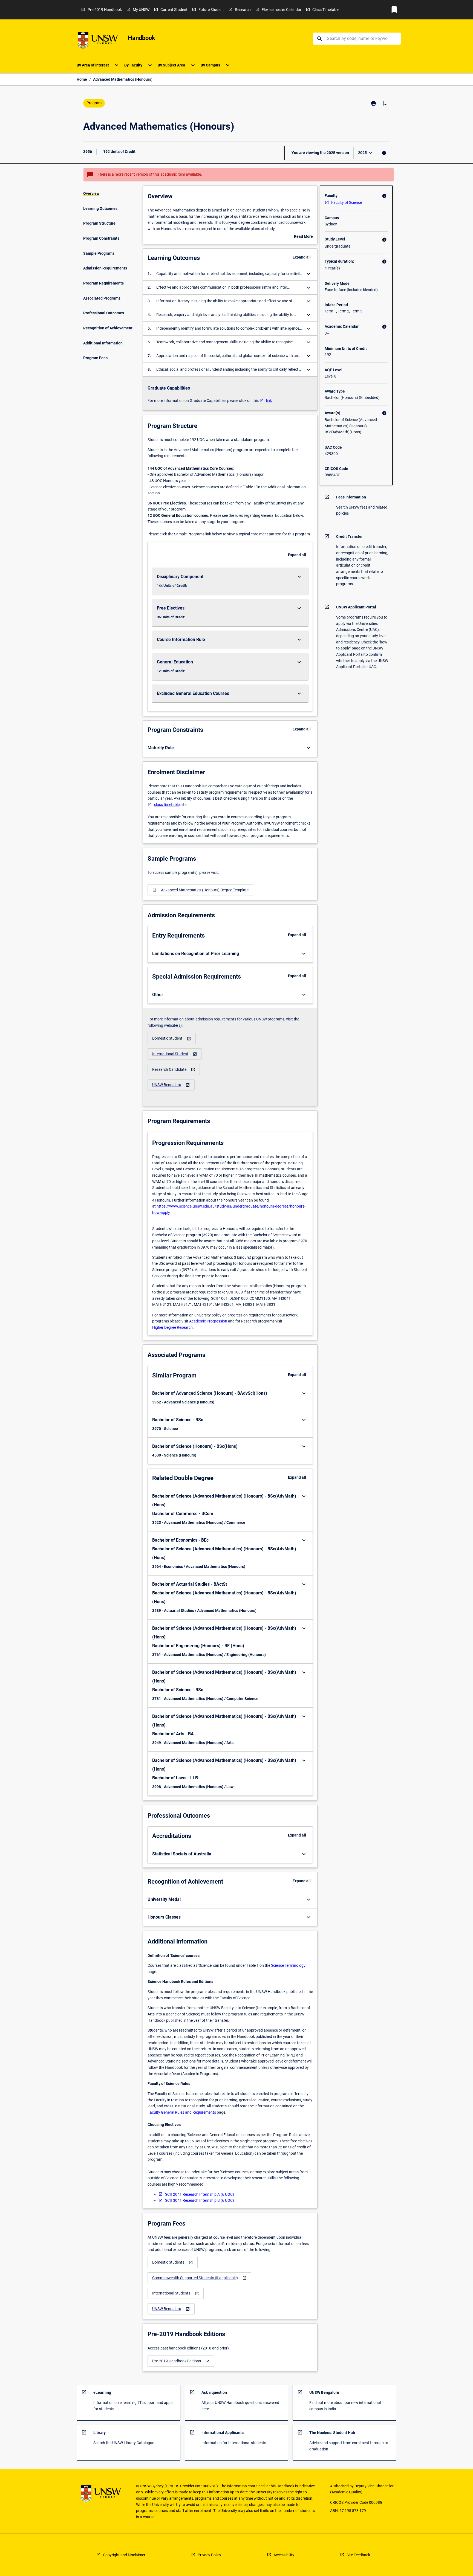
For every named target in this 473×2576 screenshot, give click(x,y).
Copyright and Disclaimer (124, 2555)
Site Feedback (358, 2555)
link (269, 401)
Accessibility (284, 2555)
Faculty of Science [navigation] (347, 202)
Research (243, 10)
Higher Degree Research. (173, 1327)
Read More (303, 237)
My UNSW (141, 10)
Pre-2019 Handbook (105, 10)
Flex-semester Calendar (282, 10)
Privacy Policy (209, 2555)
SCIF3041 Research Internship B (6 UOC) (200, 2200)
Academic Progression (208, 1321)
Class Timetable (326, 10)
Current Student (174, 10)
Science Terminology (288, 1965)
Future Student (211, 10)
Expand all (302, 257)
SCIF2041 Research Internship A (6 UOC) (200, 2194)
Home (82, 79)
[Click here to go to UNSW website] (98, 41)
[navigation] (200, 890)
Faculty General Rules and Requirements (182, 2112)
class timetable (167, 805)
